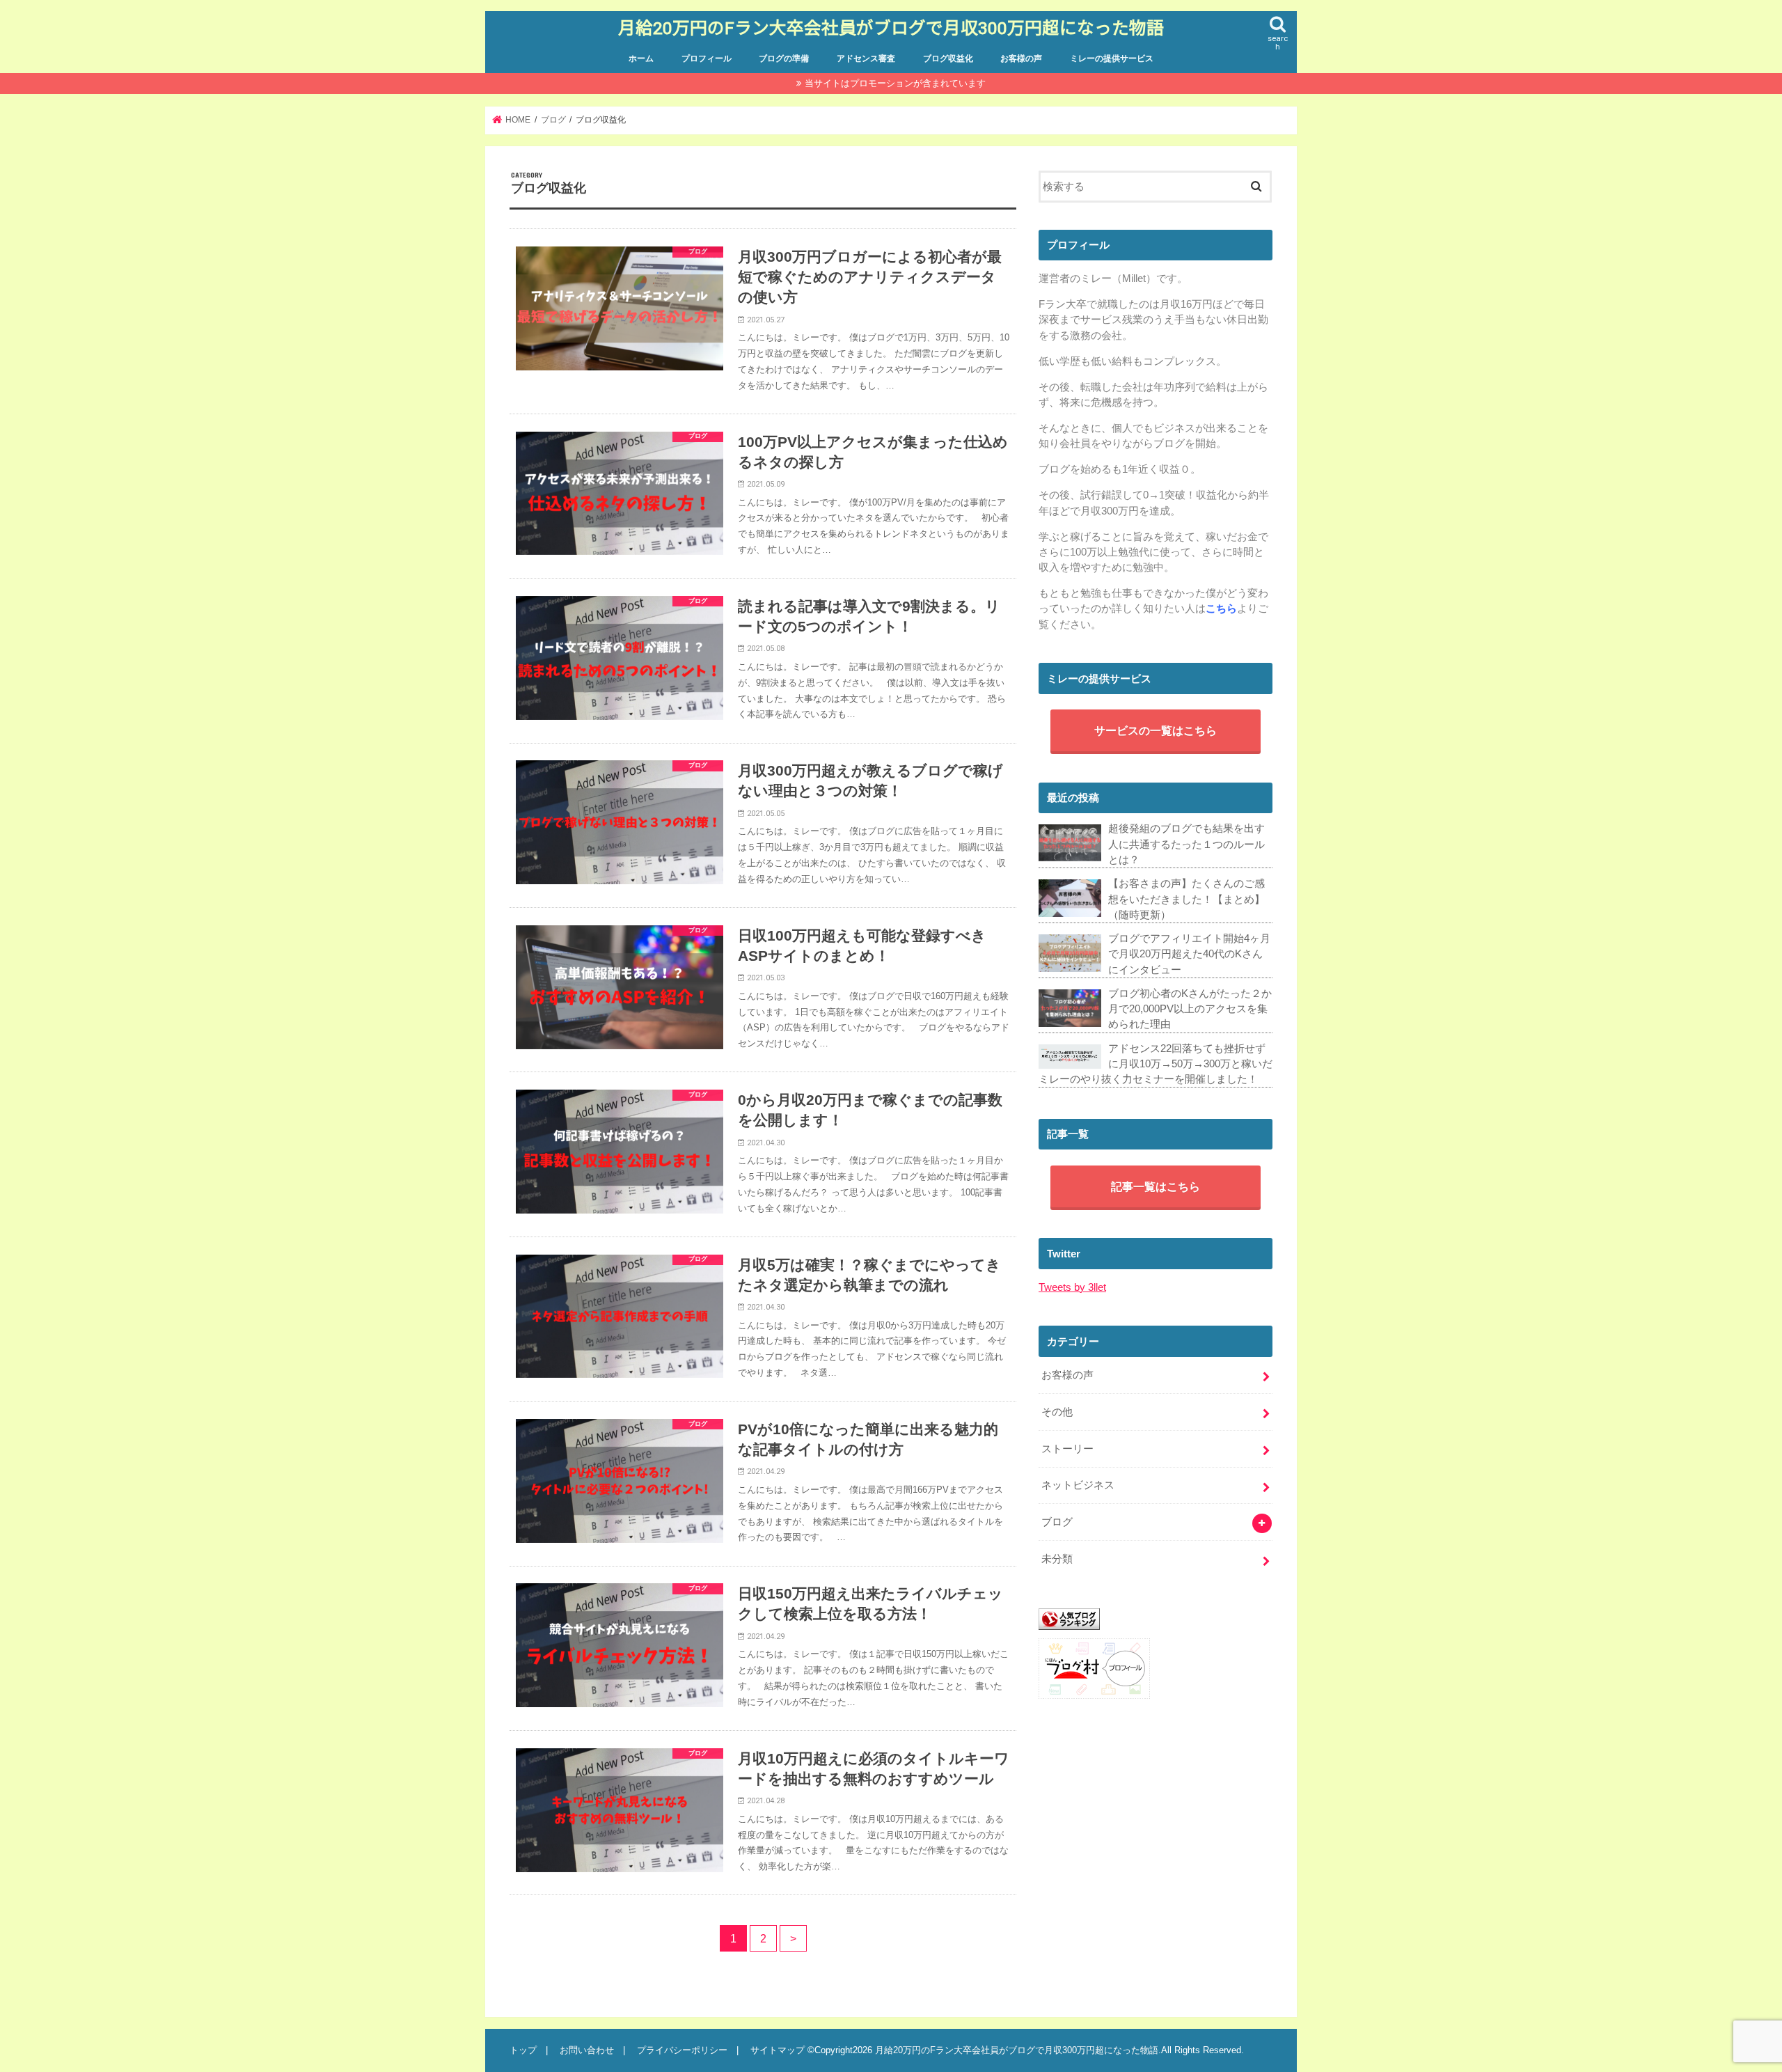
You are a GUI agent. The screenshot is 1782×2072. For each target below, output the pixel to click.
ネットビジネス (1078, 1485)
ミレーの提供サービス (1112, 58)
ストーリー (1067, 1449)
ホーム (641, 58)
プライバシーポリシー (682, 2050)
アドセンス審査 (866, 58)
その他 (1057, 1412)
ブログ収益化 (948, 58)
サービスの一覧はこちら (1156, 730)
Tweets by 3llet (1072, 1287)
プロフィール (707, 58)
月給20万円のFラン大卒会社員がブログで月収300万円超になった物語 (891, 28)
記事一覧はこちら (1156, 1186)
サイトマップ (778, 2050)
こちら (1221, 609)
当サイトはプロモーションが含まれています (895, 83)
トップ (523, 2050)
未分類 (1057, 1559)
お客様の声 (1021, 58)
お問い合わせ (587, 2050)
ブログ (1057, 1522)
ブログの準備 (784, 58)
